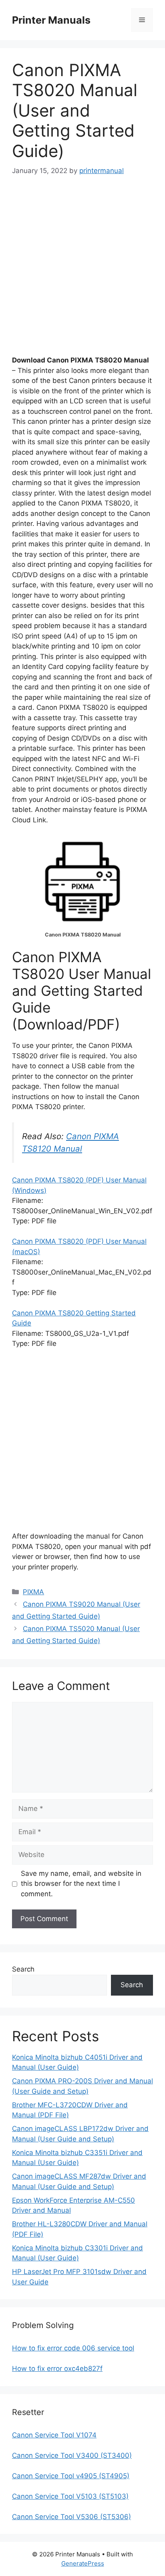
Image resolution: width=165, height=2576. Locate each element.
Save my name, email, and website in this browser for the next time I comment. (81, 1884)
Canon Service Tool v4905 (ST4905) (71, 2476)
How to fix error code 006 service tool (73, 2348)
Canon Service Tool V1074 (54, 2435)
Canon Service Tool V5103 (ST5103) (70, 2496)
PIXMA (33, 1592)
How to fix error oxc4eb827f (57, 2369)
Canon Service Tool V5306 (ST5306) (71, 2517)
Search (23, 1969)
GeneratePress (83, 2563)
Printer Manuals (51, 20)
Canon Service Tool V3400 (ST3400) (72, 2455)
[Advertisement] (82, 273)
